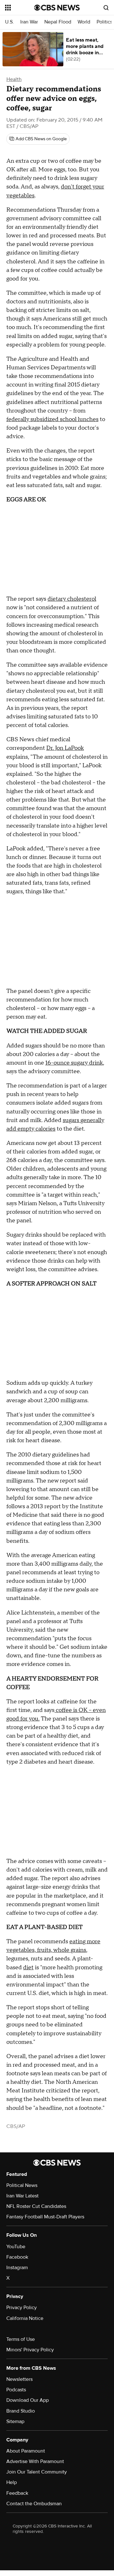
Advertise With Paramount (35, 2461)
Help (12, 2482)
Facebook (17, 2257)
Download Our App (28, 2400)
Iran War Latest (22, 2196)
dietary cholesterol (72, 599)
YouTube (16, 2247)
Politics (104, 22)
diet (28, 1968)
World (84, 22)
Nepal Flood (58, 22)
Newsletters (19, 2379)
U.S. (9, 22)
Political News (22, 2185)
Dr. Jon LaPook (65, 748)
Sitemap (15, 2421)
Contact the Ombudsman (34, 2504)
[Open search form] (106, 8)
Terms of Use (21, 2339)
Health (14, 79)
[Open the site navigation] (20, 8)
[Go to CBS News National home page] (57, 8)
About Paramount (26, 2451)
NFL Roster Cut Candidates (36, 2206)
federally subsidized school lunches (52, 419)
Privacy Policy (22, 2308)
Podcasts (16, 2390)
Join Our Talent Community (37, 2472)
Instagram (17, 2268)
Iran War (29, 22)
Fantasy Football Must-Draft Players (45, 2217)
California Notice (25, 2318)
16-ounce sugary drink (74, 1063)
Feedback (17, 2493)
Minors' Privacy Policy (30, 2350)
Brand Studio (21, 2411)
